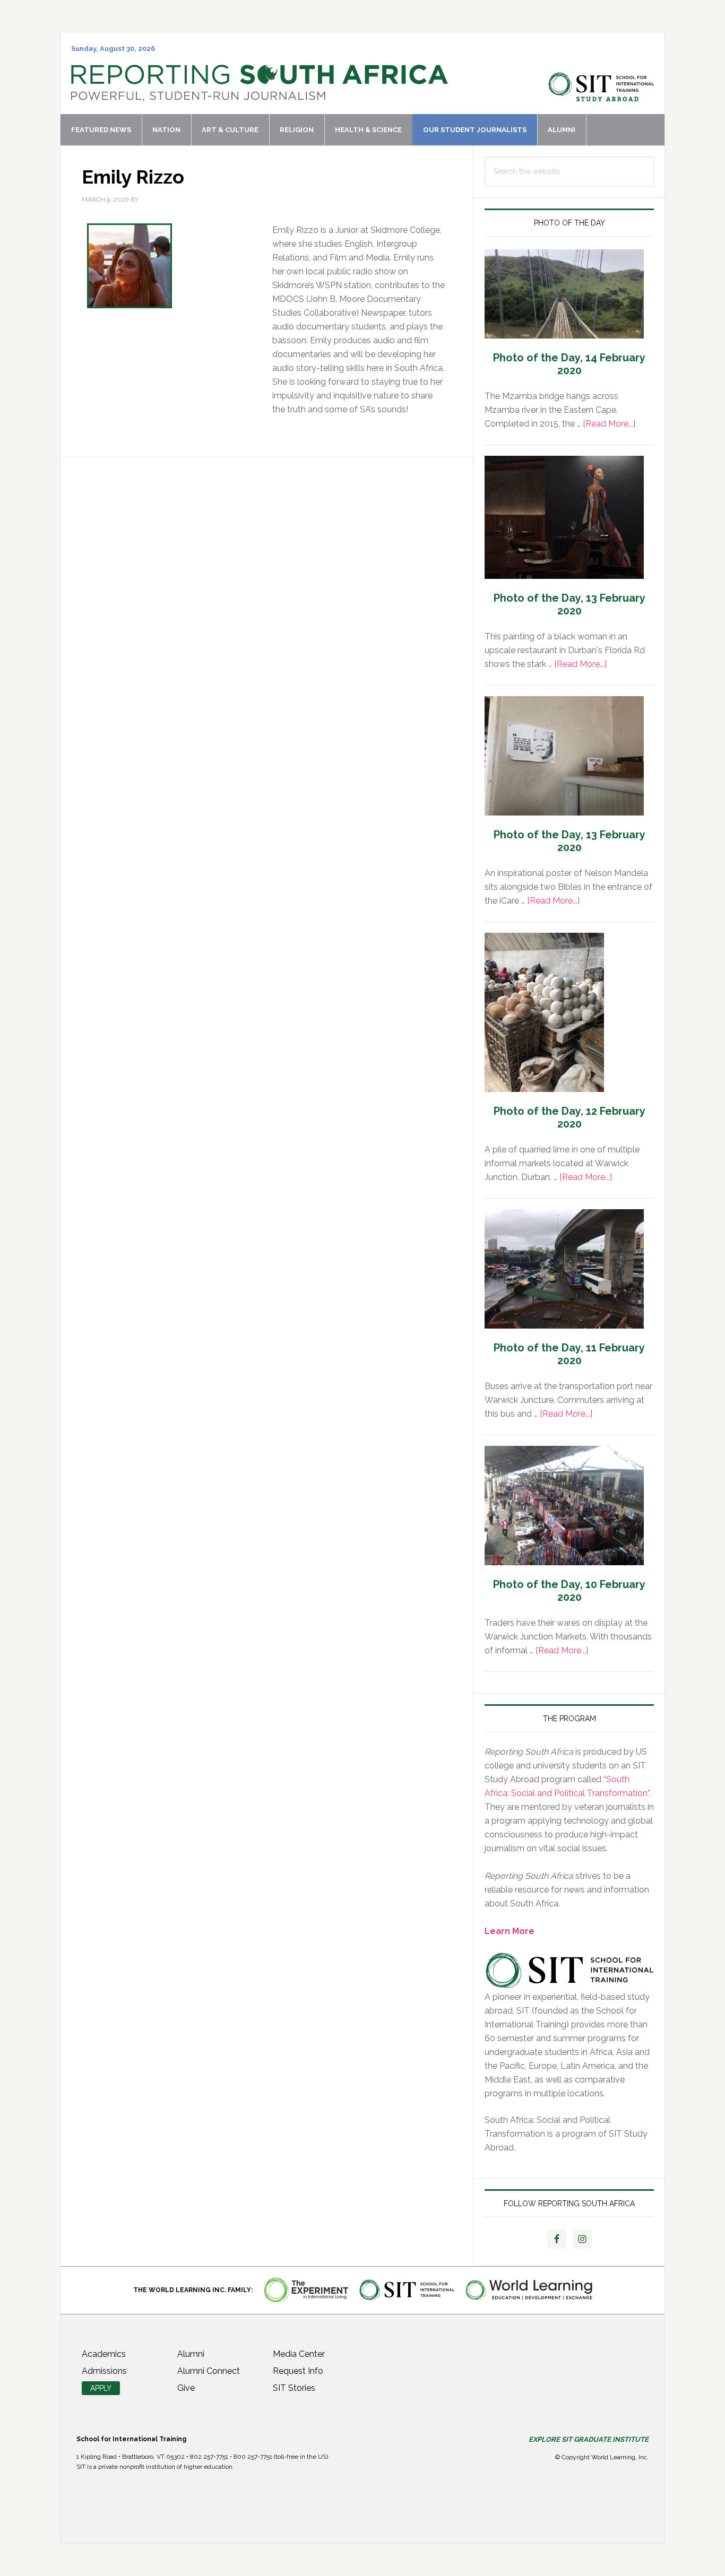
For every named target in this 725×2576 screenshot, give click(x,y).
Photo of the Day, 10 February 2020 (569, 1591)
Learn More (510, 1931)
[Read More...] (609, 424)
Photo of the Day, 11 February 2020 (569, 1354)
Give (186, 2388)
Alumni (191, 2354)
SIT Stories (294, 2388)
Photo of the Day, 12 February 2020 (569, 1117)
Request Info (298, 2371)
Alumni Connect (209, 2371)
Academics (104, 2354)
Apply (101, 2388)
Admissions (104, 2371)
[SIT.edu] (601, 96)
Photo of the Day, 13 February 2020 (569, 604)
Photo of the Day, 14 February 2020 (569, 364)
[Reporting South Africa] (260, 96)
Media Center (299, 2354)
